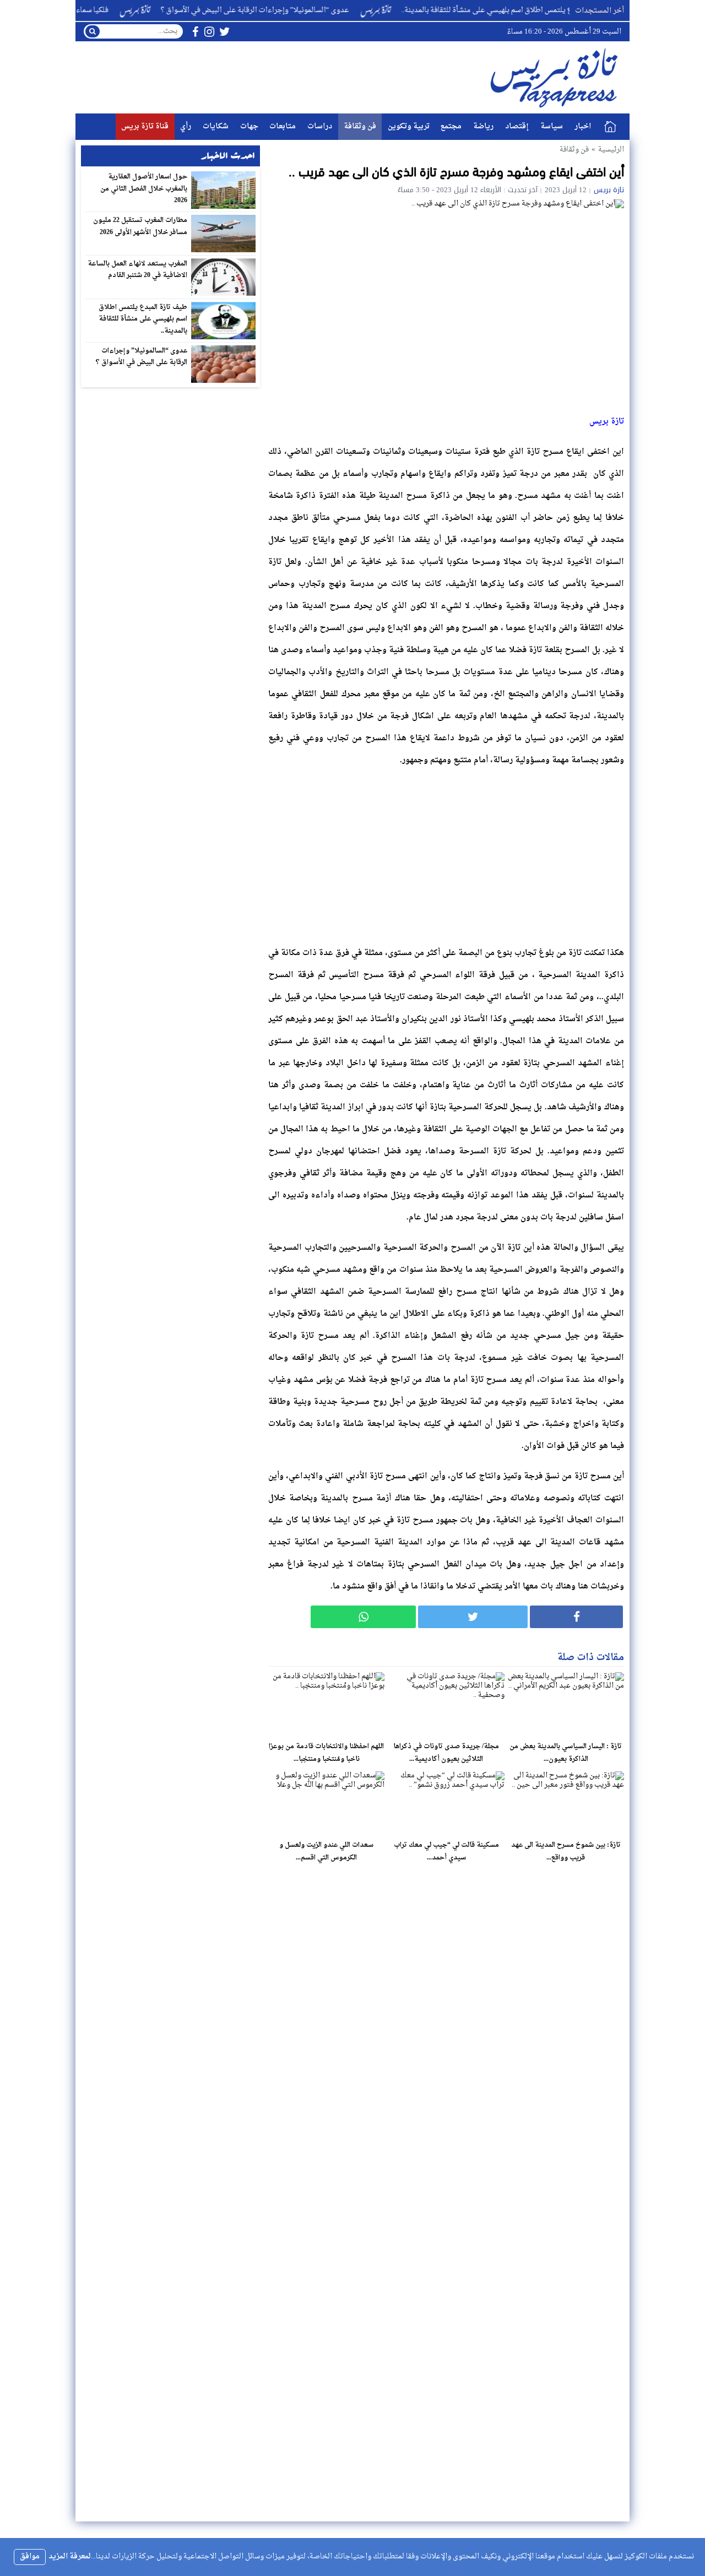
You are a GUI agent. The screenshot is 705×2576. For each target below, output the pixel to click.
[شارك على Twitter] (473, 1617)
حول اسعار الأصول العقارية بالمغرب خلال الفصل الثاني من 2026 (144, 189)
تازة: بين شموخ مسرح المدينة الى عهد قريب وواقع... (566, 1851)
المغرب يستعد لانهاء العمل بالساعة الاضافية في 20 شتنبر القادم (138, 270)
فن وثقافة (360, 126)
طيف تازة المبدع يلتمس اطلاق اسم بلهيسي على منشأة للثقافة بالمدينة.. (549, 10)
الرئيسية (610, 127)
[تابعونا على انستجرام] (209, 32)
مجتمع (451, 126)
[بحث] (93, 31)
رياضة (483, 126)
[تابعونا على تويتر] (225, 32)
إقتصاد (517, 126)
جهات (249, 126)
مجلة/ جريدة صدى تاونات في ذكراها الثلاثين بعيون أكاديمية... (446, 1753)
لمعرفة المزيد (70, 2556)
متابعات (283, 126)
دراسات (320, 126)
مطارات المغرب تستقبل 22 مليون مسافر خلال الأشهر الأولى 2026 (140, 226)
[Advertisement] (446, 854)
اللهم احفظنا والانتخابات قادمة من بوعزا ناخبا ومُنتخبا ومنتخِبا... (326, 1753)
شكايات (216, 126)
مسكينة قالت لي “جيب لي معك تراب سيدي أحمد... (446, 1851)
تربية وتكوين (409, 126)
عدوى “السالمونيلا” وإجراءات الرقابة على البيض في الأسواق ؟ (294, 10)
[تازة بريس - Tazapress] (556, 77)
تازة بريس (609, 190)
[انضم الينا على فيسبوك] (195, 32)
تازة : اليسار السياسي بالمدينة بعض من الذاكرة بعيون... (566, 1753)
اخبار (583, 126)
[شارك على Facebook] (576, 1617)
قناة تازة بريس (145, 126)
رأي (186, 126)
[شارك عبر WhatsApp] (363, 1617)
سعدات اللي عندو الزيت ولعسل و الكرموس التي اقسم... (326, 1851)
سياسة (552, 126)
